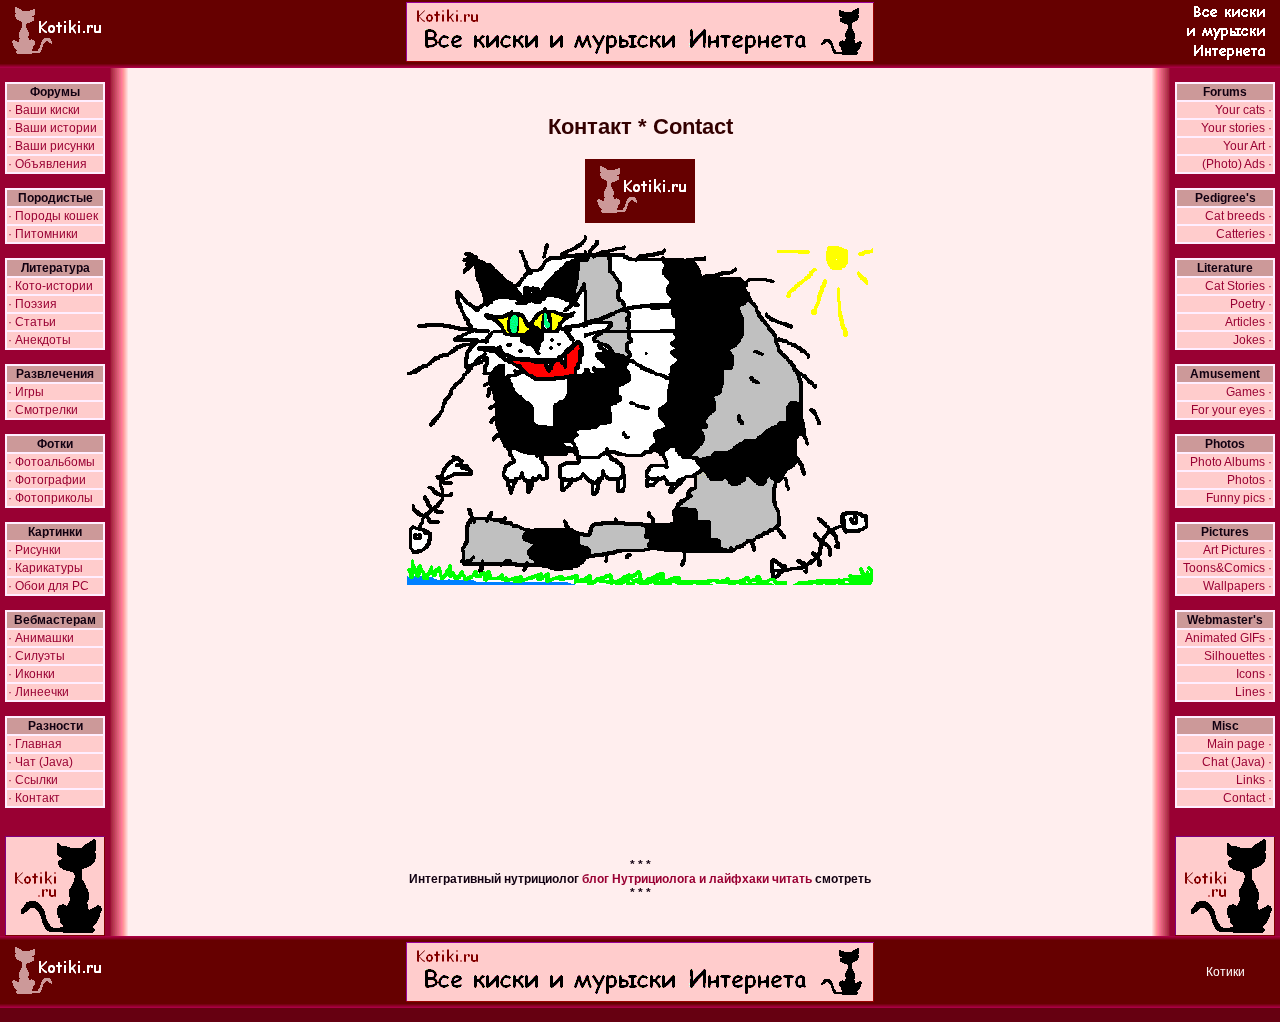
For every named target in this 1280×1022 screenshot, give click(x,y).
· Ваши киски (44, 110)
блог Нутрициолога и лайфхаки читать (697, 879)
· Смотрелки (43, 410)
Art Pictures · (1237, 550)
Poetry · (1251, 304)
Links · (1254, 780)
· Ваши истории (52, 128)
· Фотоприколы (50, 498)
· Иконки (31, 674)
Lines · (1253, 692)
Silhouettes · (1238, 656)
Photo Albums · (1231, 462)
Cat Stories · (1238, 286)
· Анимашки (41, 638)
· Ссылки (33, 780)
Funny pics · (1239, 498)
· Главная (35, 744)
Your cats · (1243, 110)
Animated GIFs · (1228, 638)
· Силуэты (36, 656)
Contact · (1247, 798)
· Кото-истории (50, 286)
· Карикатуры (45, 568)
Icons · (1254, 674)
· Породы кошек (53, 216)
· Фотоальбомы (51, 462)
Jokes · (1252, 340)
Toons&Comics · (1227, 568)
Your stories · (1236, 128)
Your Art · (1247, 146)
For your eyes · (1231, 410)
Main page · (1239, 744)
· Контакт (34, 798)
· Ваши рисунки (51, 146)
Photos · (1249, 480)
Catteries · (1244, 234)
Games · (1249, 392)
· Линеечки (38, 692)
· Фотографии (47, 480)
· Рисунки (34, 550)
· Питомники (43, 234)
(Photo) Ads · (1237, 164)
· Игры (26, 392)
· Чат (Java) (40, 762)
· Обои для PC (48, 586)
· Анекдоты (39, 340)
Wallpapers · (1237, 586)
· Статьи (32, 322)
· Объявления (47, 164)
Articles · (1248, 322)
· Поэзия (32, 304)
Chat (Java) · (1237, 762)
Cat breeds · (1238, 216)
